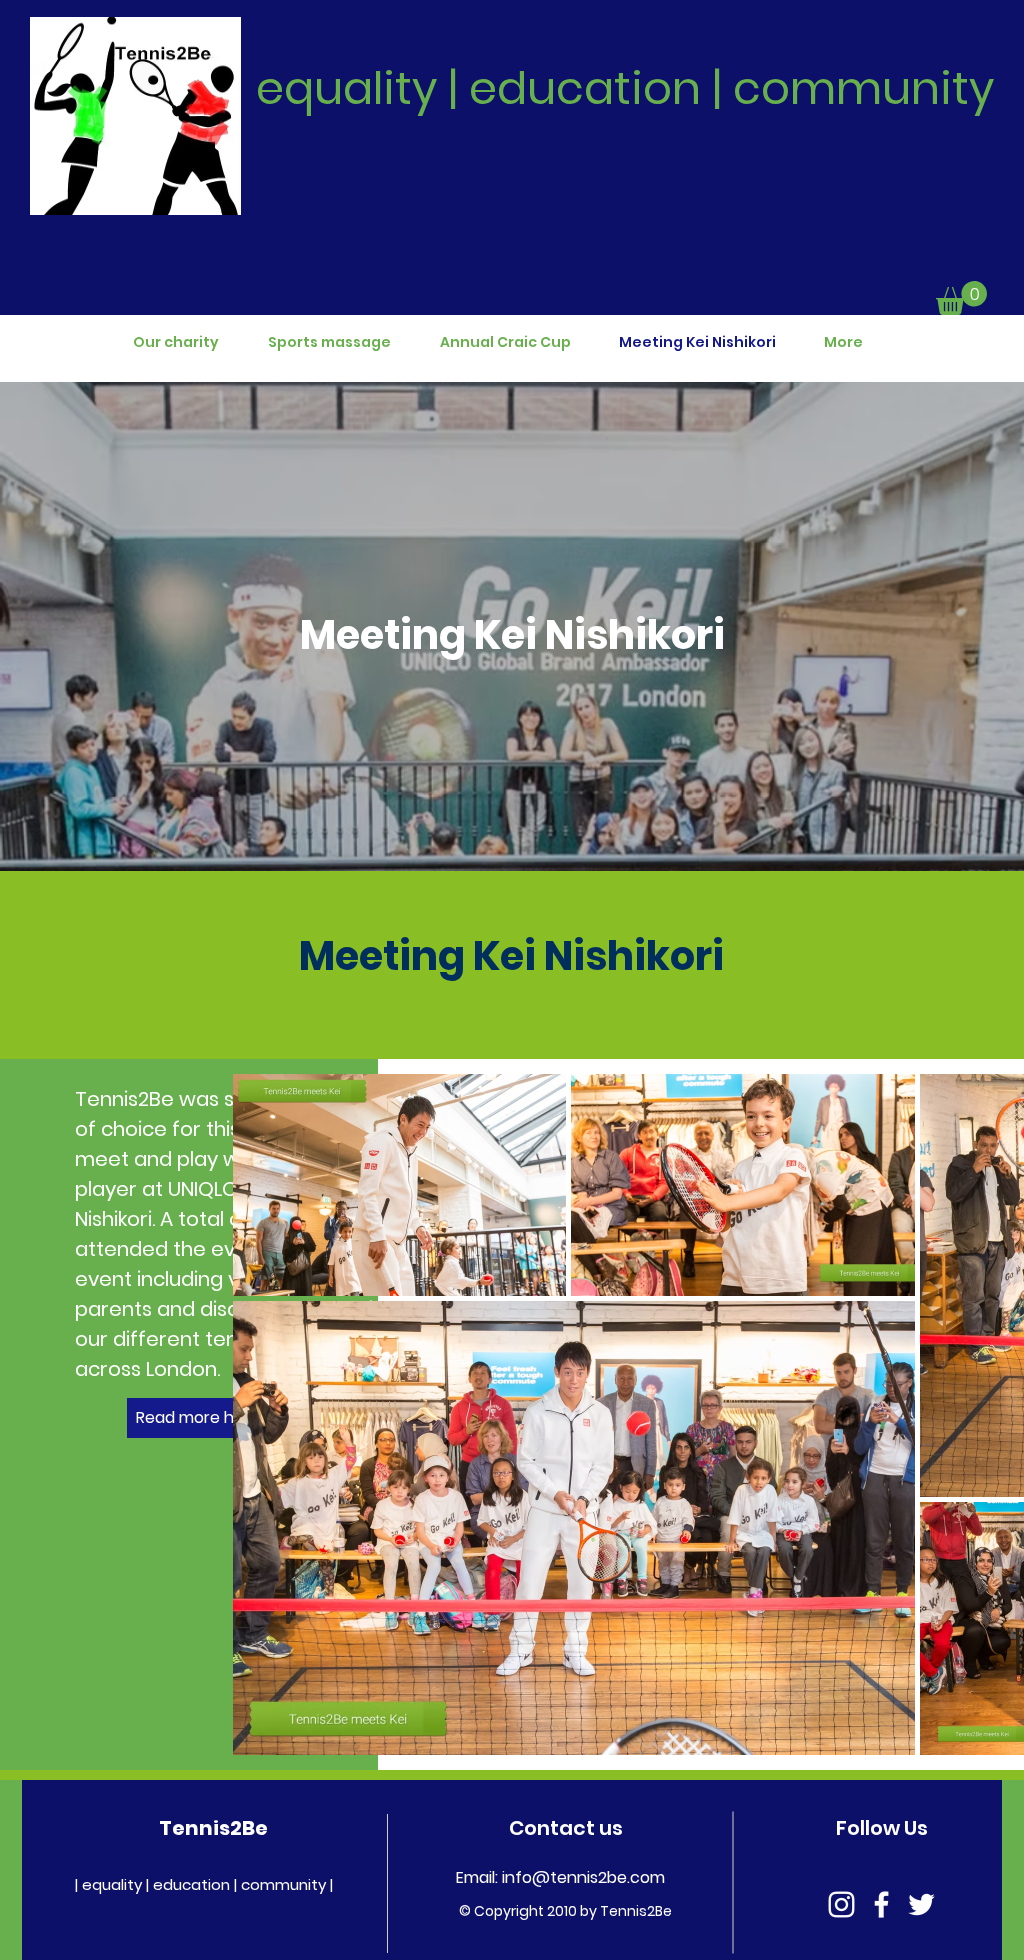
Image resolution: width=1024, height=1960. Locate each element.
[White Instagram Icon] (841, 1904)
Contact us (566, 1828)
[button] (961, 298)
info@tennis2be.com (583, 1877)
